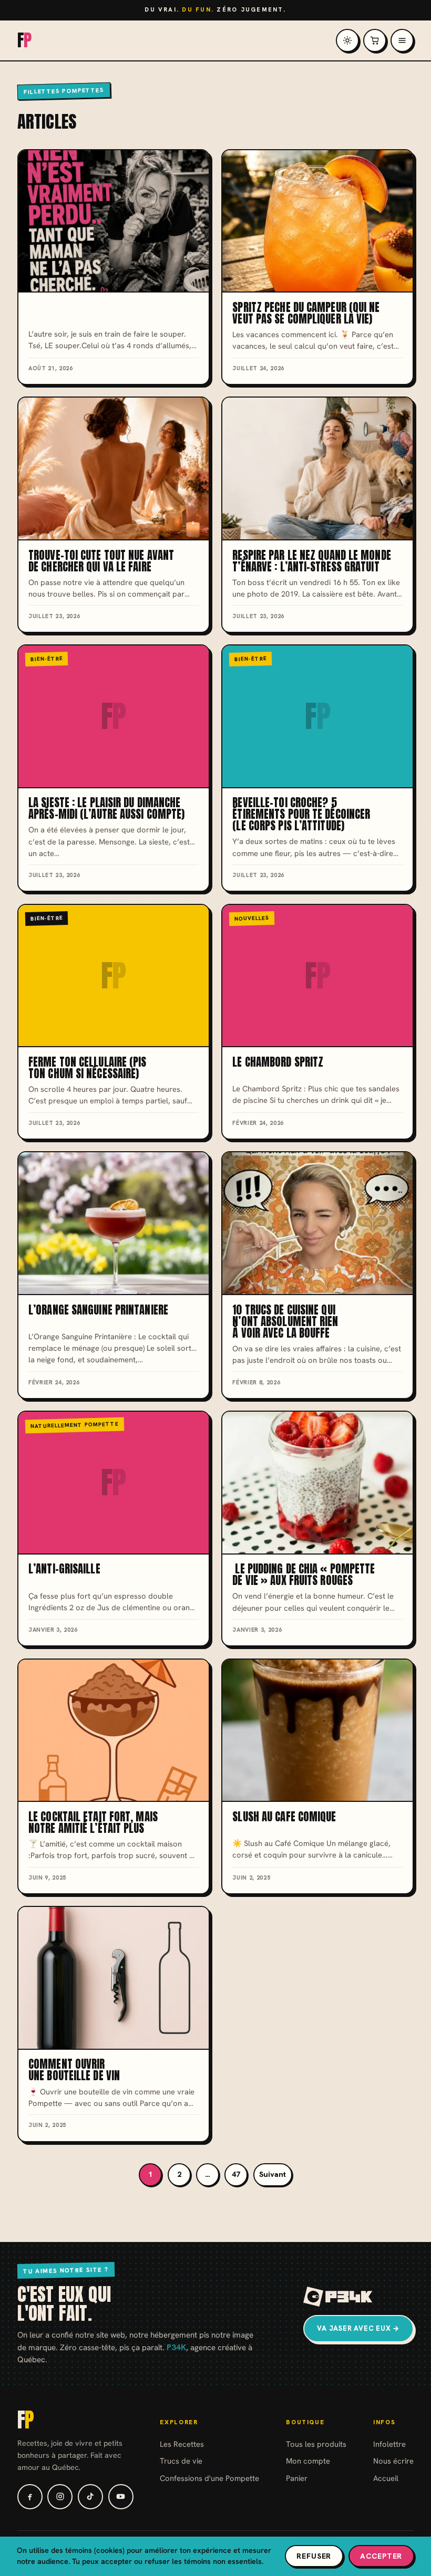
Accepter (381, 2556)
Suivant (273, 2174)
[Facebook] (30, 2497)
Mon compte (308, 2461)
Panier (297, 2478)
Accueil (386, 2478)
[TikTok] (90, 2497)
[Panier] (375, 40)
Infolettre (389, 2444)
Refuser (314, 2556)
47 (236, 2174)
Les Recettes (182, 2444)
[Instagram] (60, 2497)
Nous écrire (393, 2461)
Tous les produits (316, 2444)
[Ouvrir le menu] (402, 40)
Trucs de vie (181, 2461)
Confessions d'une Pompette (209, 2478)
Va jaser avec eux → (358, 2328)
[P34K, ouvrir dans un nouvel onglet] (338, 2297)
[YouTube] (121, 2497)
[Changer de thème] (347, 40)
